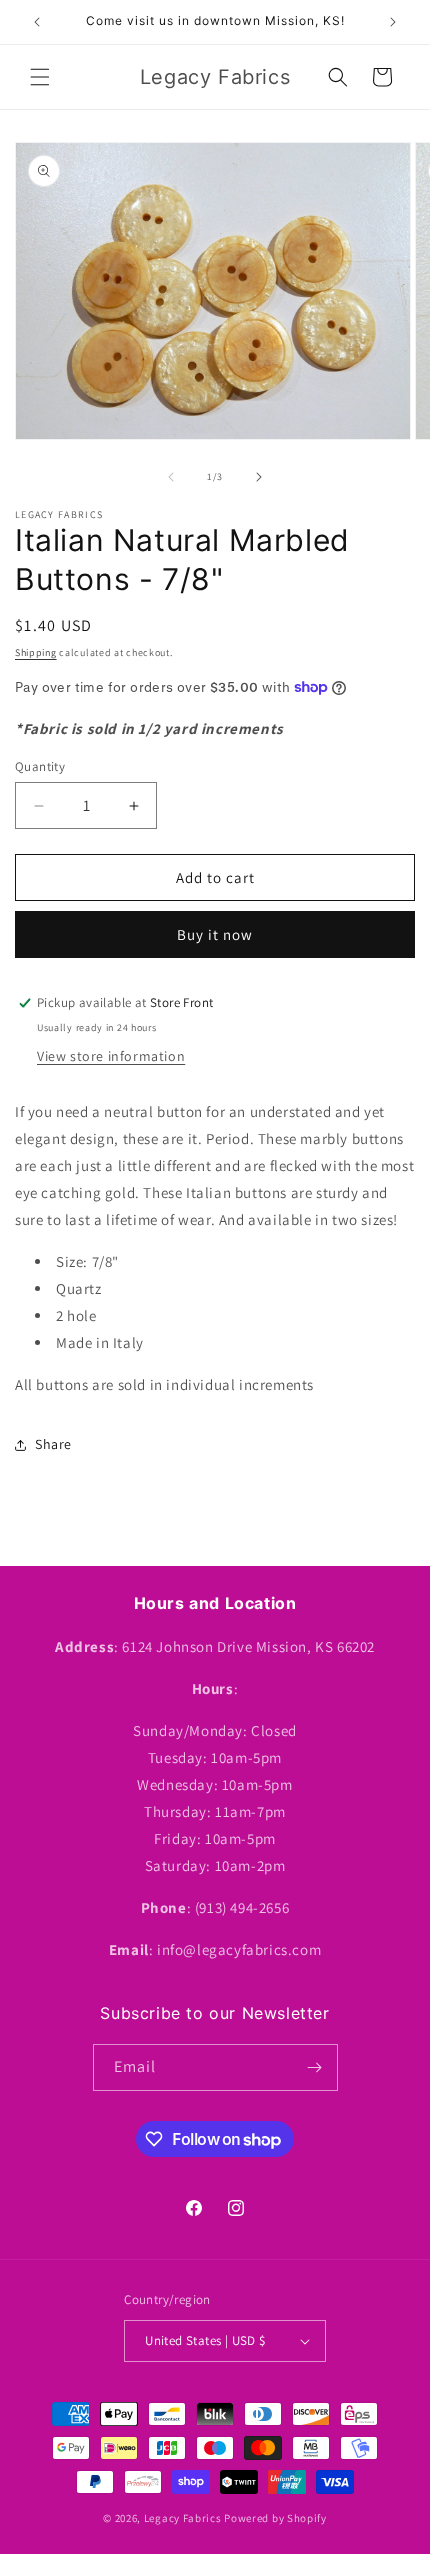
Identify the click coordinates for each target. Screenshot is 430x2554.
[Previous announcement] (37, 22)
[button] (40, 77)
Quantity (40, 766)
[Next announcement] (393, 22)
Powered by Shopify (275, 2518)
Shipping (36, 652)
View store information (111, 1056)
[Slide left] (171, 477)
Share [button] (53, 1444)
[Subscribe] (315, 2067)
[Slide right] (259, 477)
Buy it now (215, 934)
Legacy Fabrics (183, 2518)
